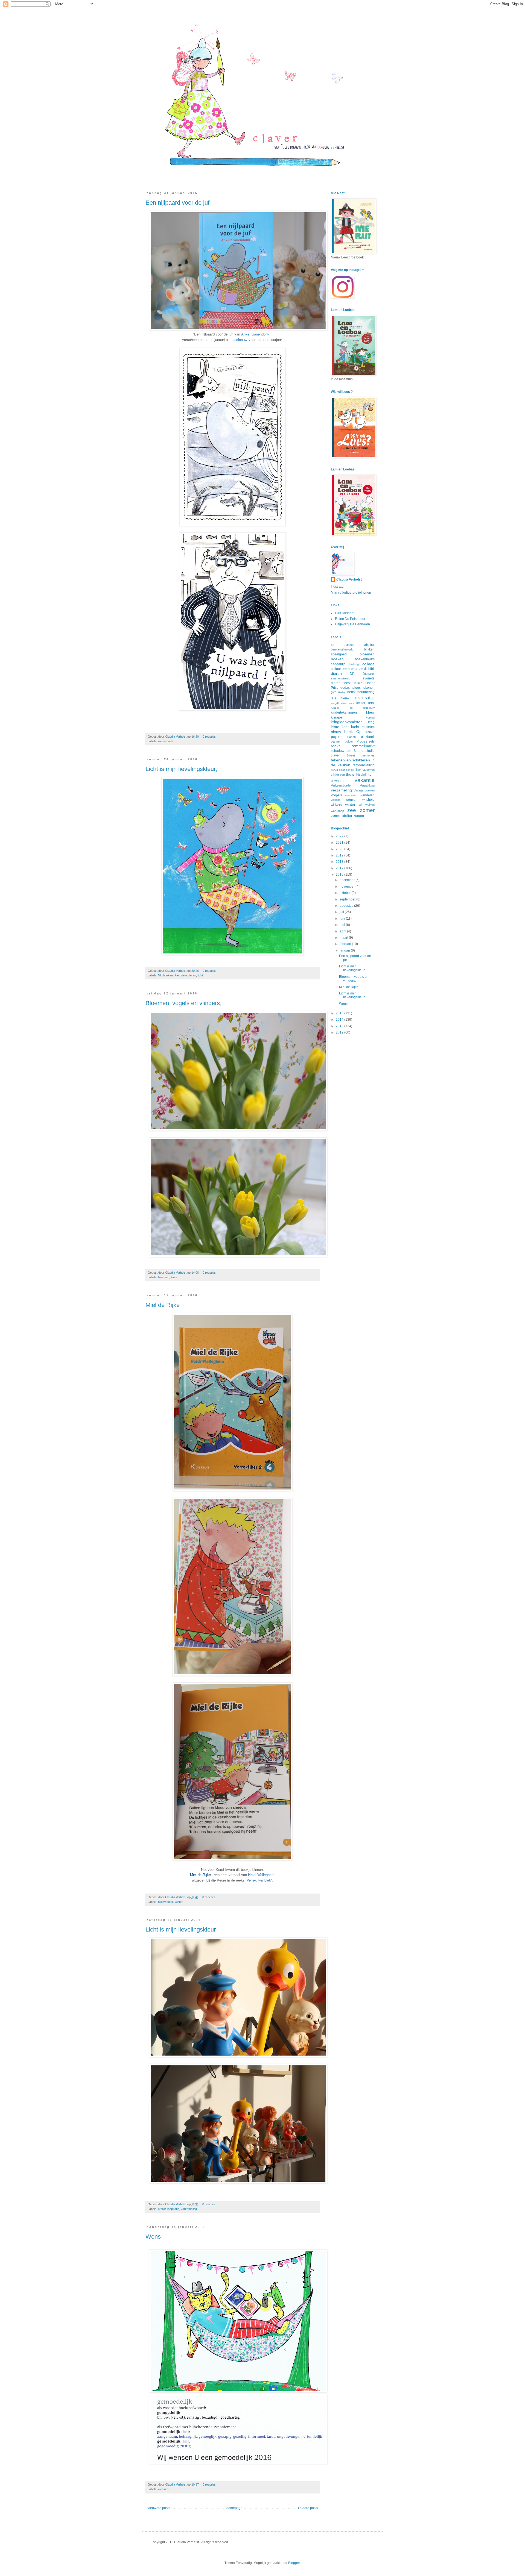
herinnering (366, 692)
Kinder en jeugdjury (353, 708)
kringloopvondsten (347, 722)
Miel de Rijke (163, 1305)
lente (174, 1277)
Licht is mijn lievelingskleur (181, 1929)
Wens (153, 2237)
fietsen (358, 683)
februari (346, 944)
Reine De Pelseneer (350, 619)
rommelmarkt (363, 746)
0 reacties (209, 737)
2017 (340, 868)
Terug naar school (343, 770)
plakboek (368, 737)
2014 (340, 1020)
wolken (370, 805)
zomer (367, 810)
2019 (340, 855)
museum (368, 727)
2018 (340, 862)
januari (345, 950)
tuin (371, 774)
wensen (163, 2489)
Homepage (234, 2508)
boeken (168, 975)
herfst (351, 692)
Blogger (294, 2563)
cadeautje (338, 664)
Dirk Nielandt (345, 613)
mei (343, 925)
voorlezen (351, 795)
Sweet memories (361, 755)
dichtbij (369, 669)
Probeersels (366, 741)
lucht (355, 727)
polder (349, 741)
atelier (162, 2209)
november (348, 887)
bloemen (164, 1277)
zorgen (359, 816)
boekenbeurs (365, 659)
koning (370, 717)
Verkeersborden (342, 785)
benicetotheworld (342, 649)
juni (343, 918)
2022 (340, 836)
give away (338, 692)
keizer (361, 703)
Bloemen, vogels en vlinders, (183, 1003)
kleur (370, 712)
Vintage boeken (364, 790)
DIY (352, 674)
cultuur (336, 669)
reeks (336, 746)
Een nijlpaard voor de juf (177, 203)
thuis (350, 774)
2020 (340, 849)
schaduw (338, 751)
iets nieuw (340, 698)
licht (200, 975)
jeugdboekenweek (342, 703)
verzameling (189, 2209)
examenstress (340, 678)
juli (342, 912)
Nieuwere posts (158, 2508)
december (348, 880)
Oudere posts (308, 2508)
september (348, 899)
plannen (336, 741)
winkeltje (336, 805)
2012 (340, 1032)
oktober (346, 893)
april (343, 931)
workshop (337, 811)
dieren (336, 673)
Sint (349, 751)
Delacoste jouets (352, 669)
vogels (336, 795)
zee (352, 810)
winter (179, 1902)
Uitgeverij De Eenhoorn (352, 624)
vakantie (365, 780)
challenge (354, 664)
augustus (347, 906)
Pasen (352, 737)
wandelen (367, 795)
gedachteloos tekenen (358, 688)
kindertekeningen (344, 713)
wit (361, 805)
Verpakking (367, 785)
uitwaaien (338, 781)
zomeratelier (342, 816)
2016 (340, 875)
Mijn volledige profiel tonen (351, 593)
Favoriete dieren (185, 975)
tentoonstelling (364, 765)
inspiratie (173, 2209)
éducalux (369, 674)
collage (368, 664)
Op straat (365, 732)
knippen (338, 717)
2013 (340, 1026)
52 (160, 975)
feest (347, 683)
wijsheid (368, 800)
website (336, 800)
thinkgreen (338, 775)
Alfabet (349, 645)
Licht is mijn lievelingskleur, (181, 769)
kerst (371, 703)
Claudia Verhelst (176, 737)
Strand (358, 751)
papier (336, 737)
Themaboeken (365, 770)
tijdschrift (361, 775)
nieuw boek (166, 741)
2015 (340, 1013)
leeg (371, 722)
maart (344, 938)
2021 (340, 843)
